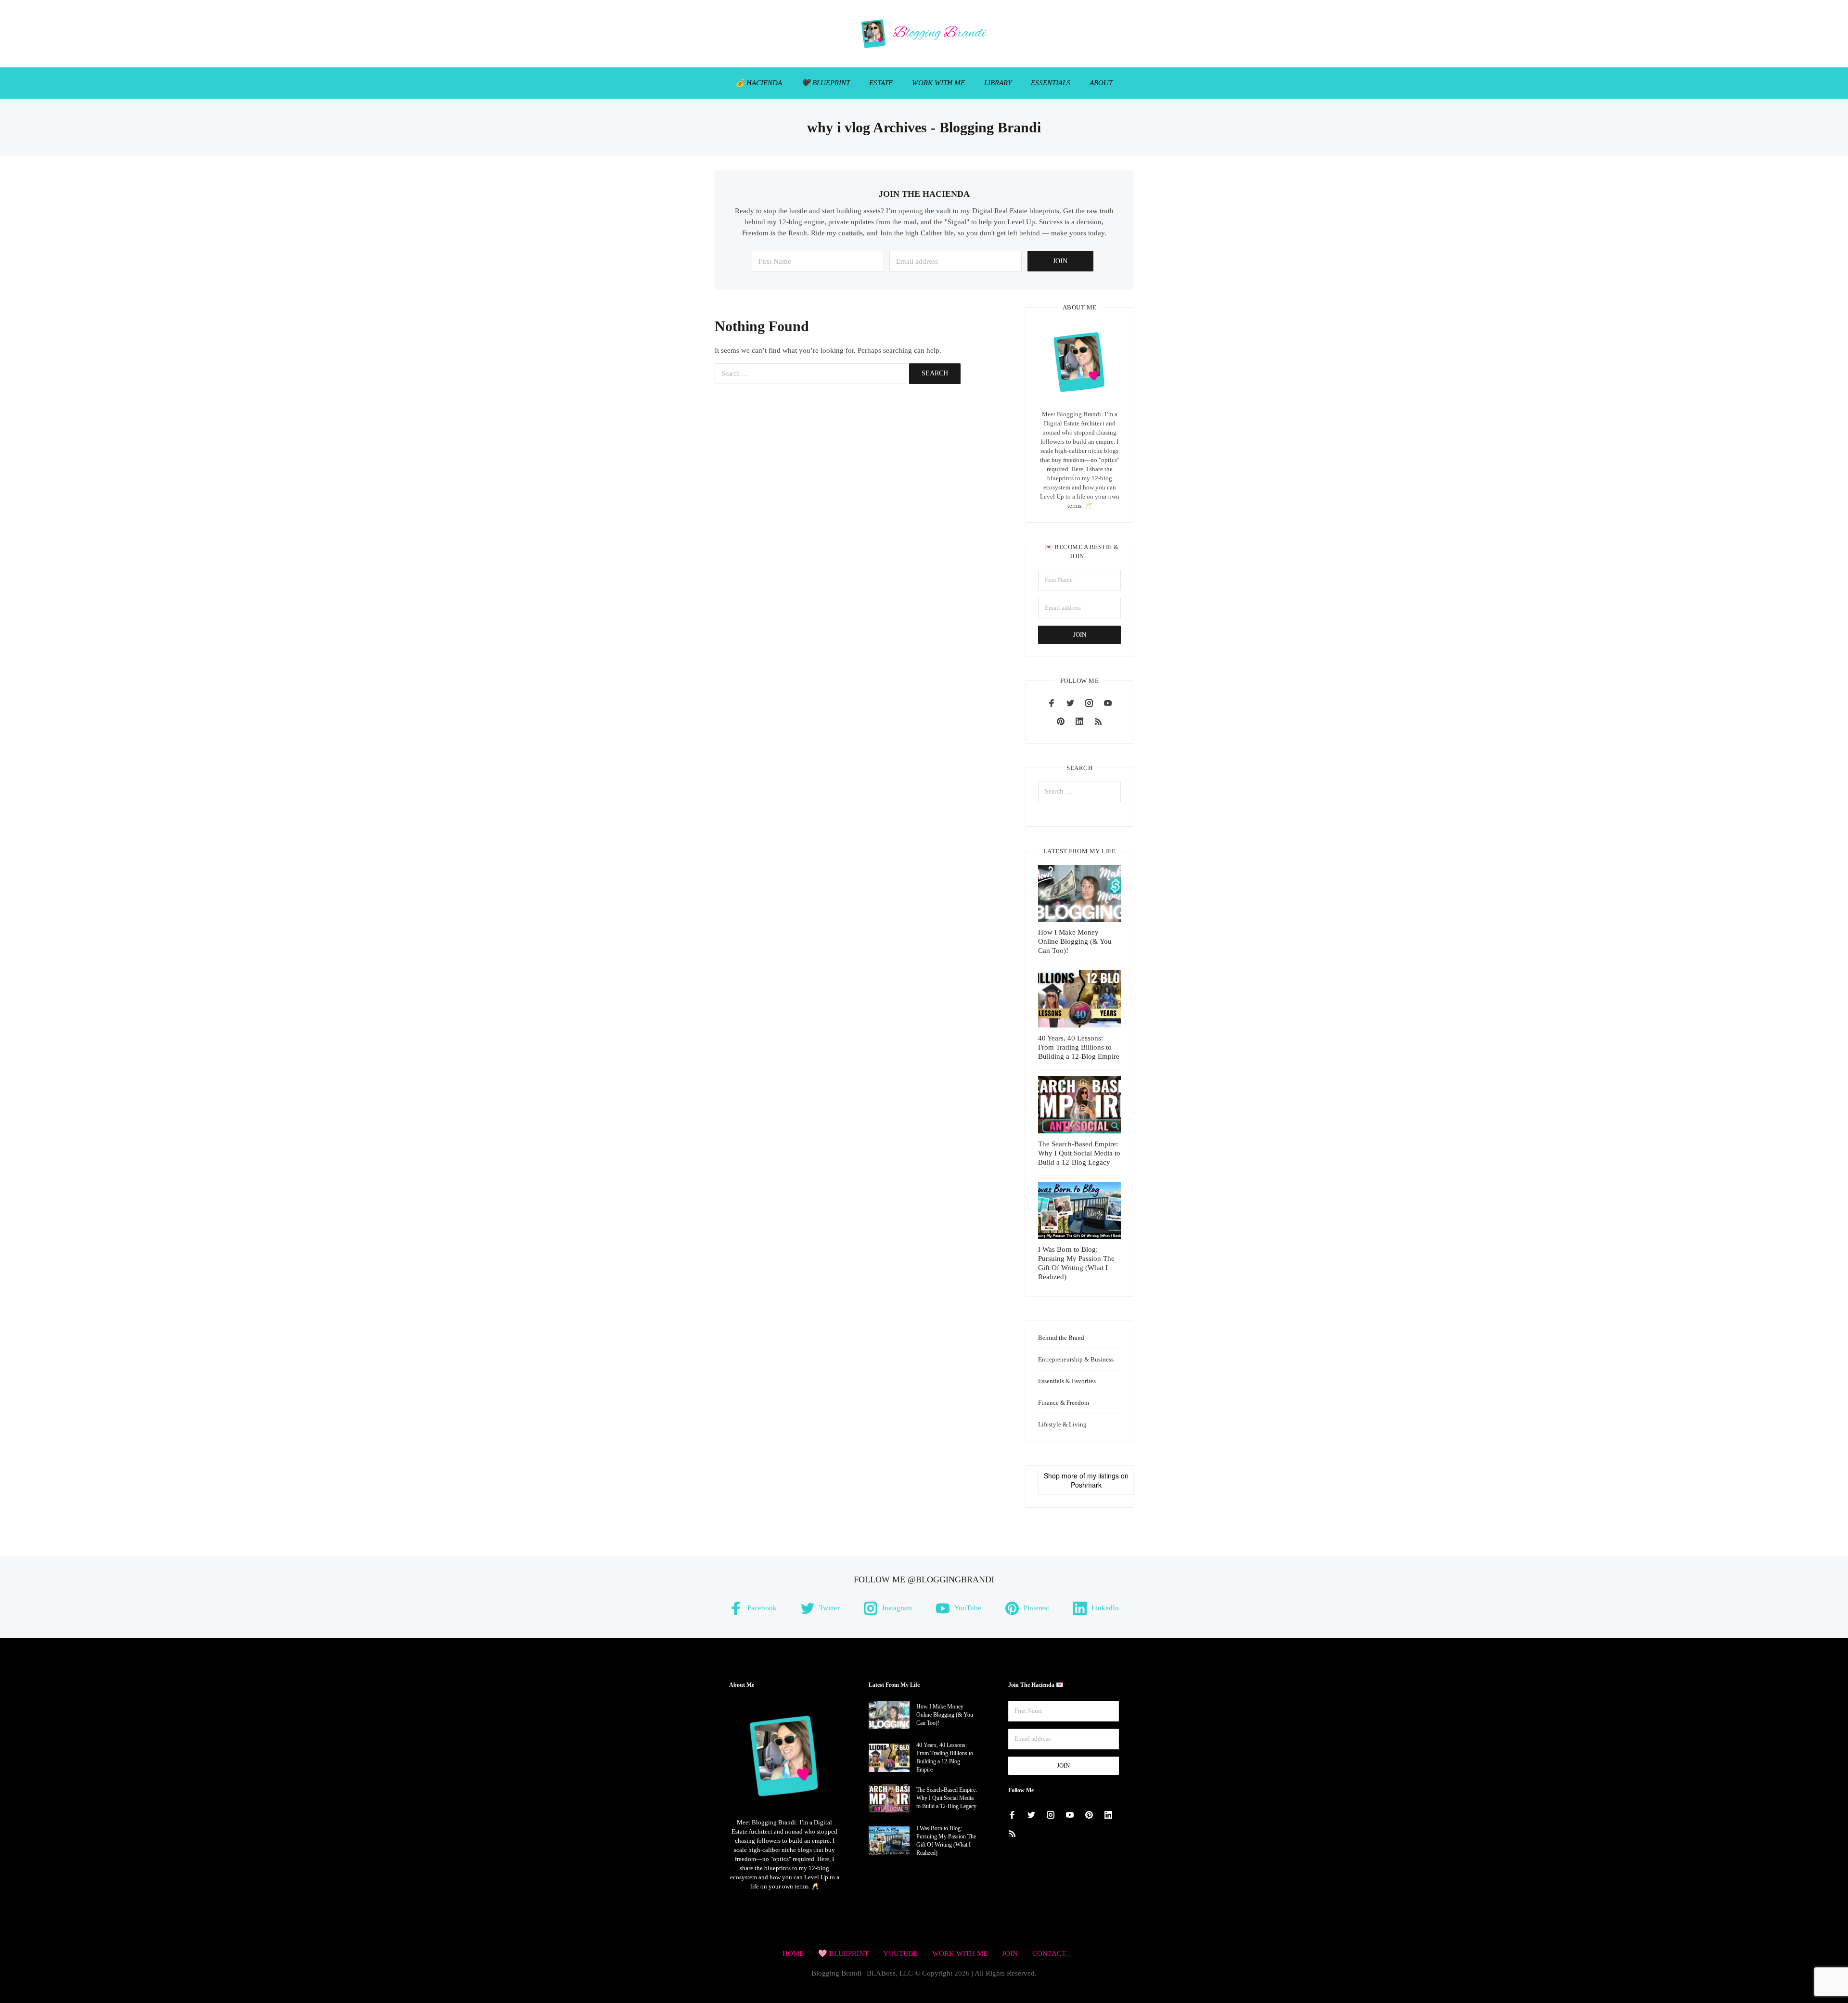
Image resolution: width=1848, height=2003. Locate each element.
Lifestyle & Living (1062, 1424)
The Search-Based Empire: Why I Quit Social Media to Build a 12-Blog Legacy (1079, 1153)
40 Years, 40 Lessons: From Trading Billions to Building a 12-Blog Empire (1079, 1047)
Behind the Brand (1061, 1338)
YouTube (900, 1953)
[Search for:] (811, 374)
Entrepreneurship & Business (1076, 1359)
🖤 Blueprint (826, 83)
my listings (1103, 1476)
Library (998, 83)
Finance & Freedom (1064, 1403)
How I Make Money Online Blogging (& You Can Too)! (1075, 941)
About (1101, 83)
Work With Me (938, 83)
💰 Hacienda (759, 83)
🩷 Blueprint (843, 1953)
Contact (1049, 1953)
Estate (881, 83)
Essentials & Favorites (1067, 1381)
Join (1010, 1953)
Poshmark (1086, 1485)
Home (793, 1953)
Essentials (1051, 83)
